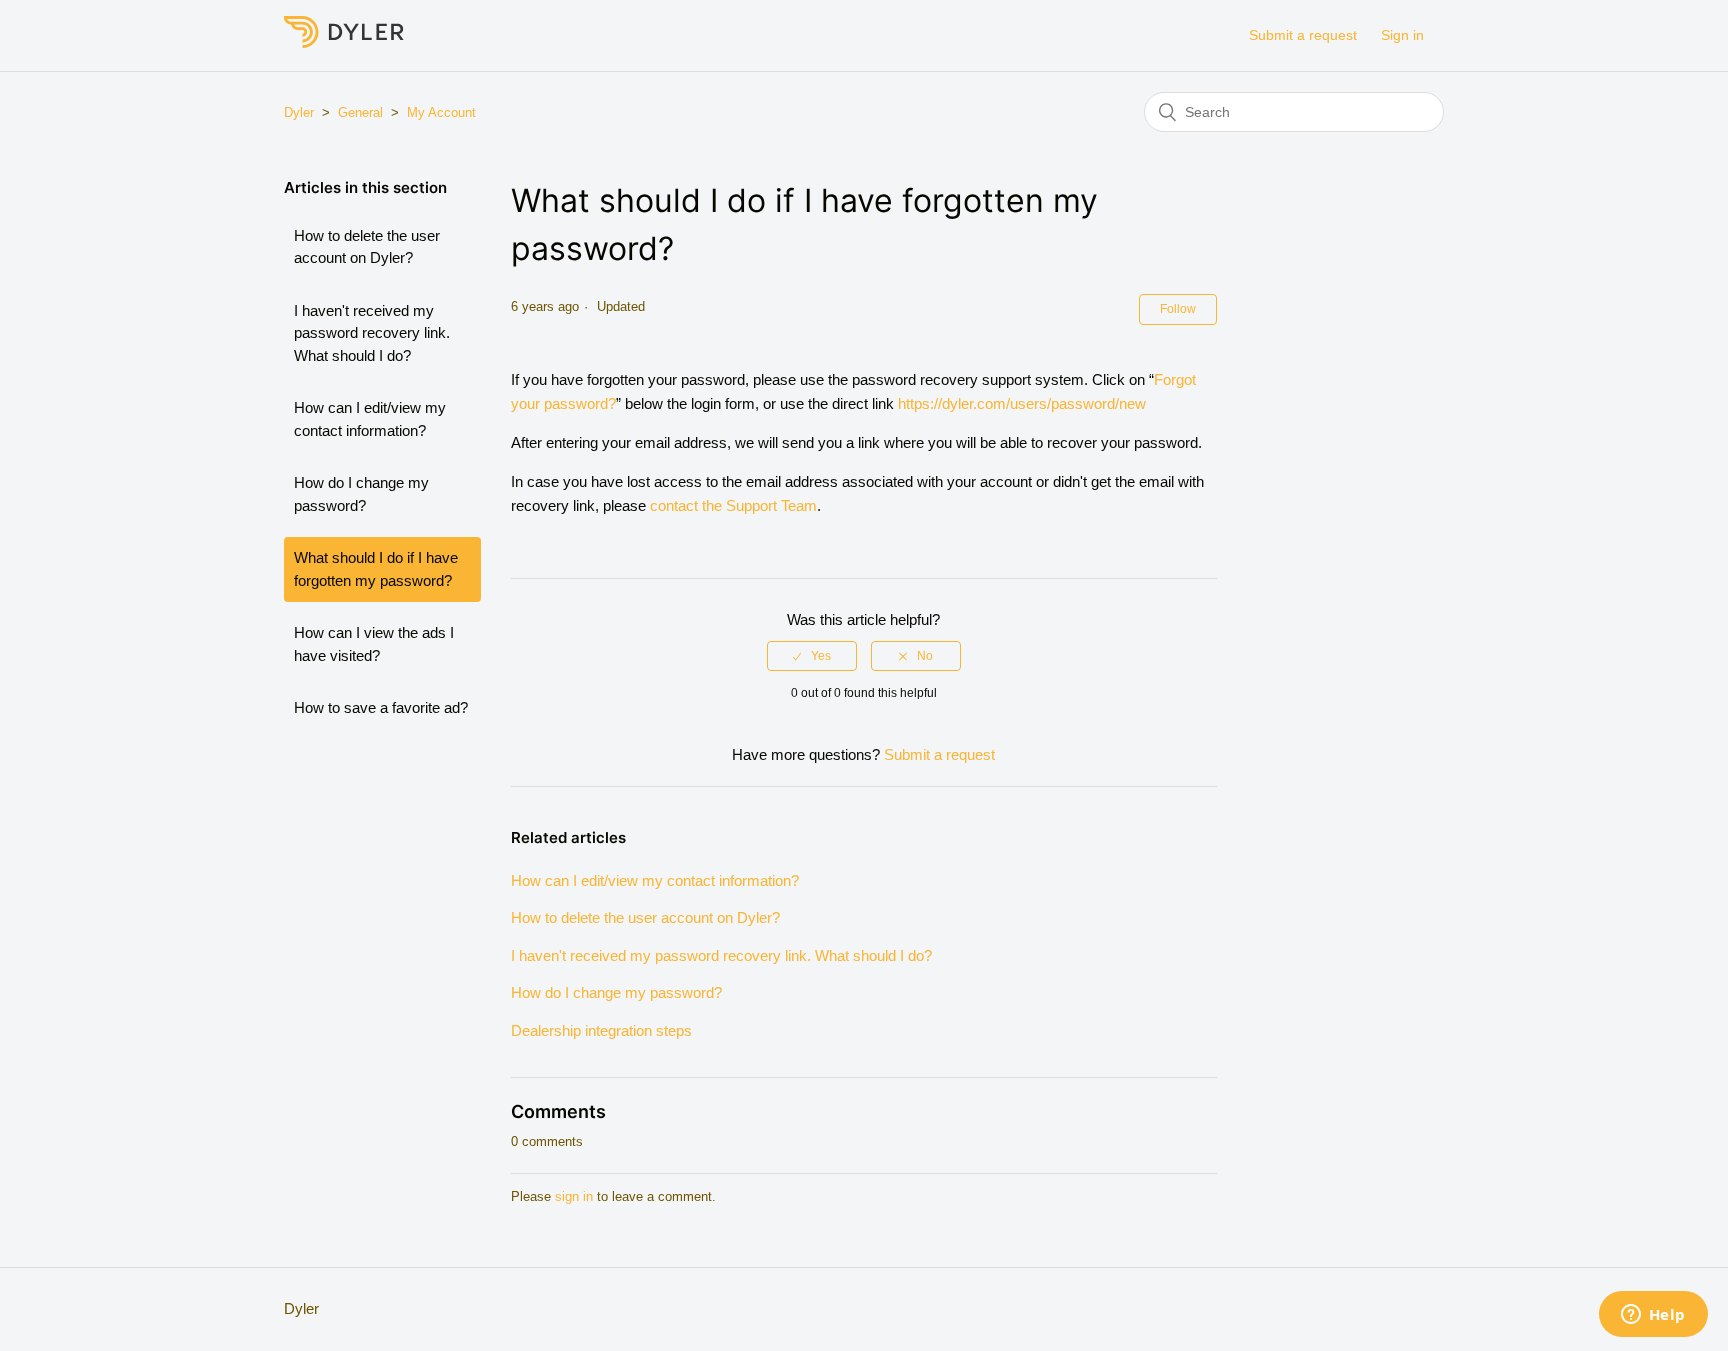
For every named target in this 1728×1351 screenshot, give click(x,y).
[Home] (344, 42)
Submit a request (1303, 35)
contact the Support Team (733, 505)
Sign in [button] (1402, 35)
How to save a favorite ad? (381, 707)
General (360, 112)
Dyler (299, 112)
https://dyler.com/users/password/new (1022, 403)
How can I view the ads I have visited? (374, 644)
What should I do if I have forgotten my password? (376, 569)
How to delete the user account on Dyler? (367, 247)
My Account (441, 112)
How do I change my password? (361, 494)
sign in (574, 1196)
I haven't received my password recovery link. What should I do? (372, 333)
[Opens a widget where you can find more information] (1653, 1316)
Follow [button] (1178, 309)
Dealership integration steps (601, 1030)
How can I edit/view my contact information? (370, 419)
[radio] (812, 656)
